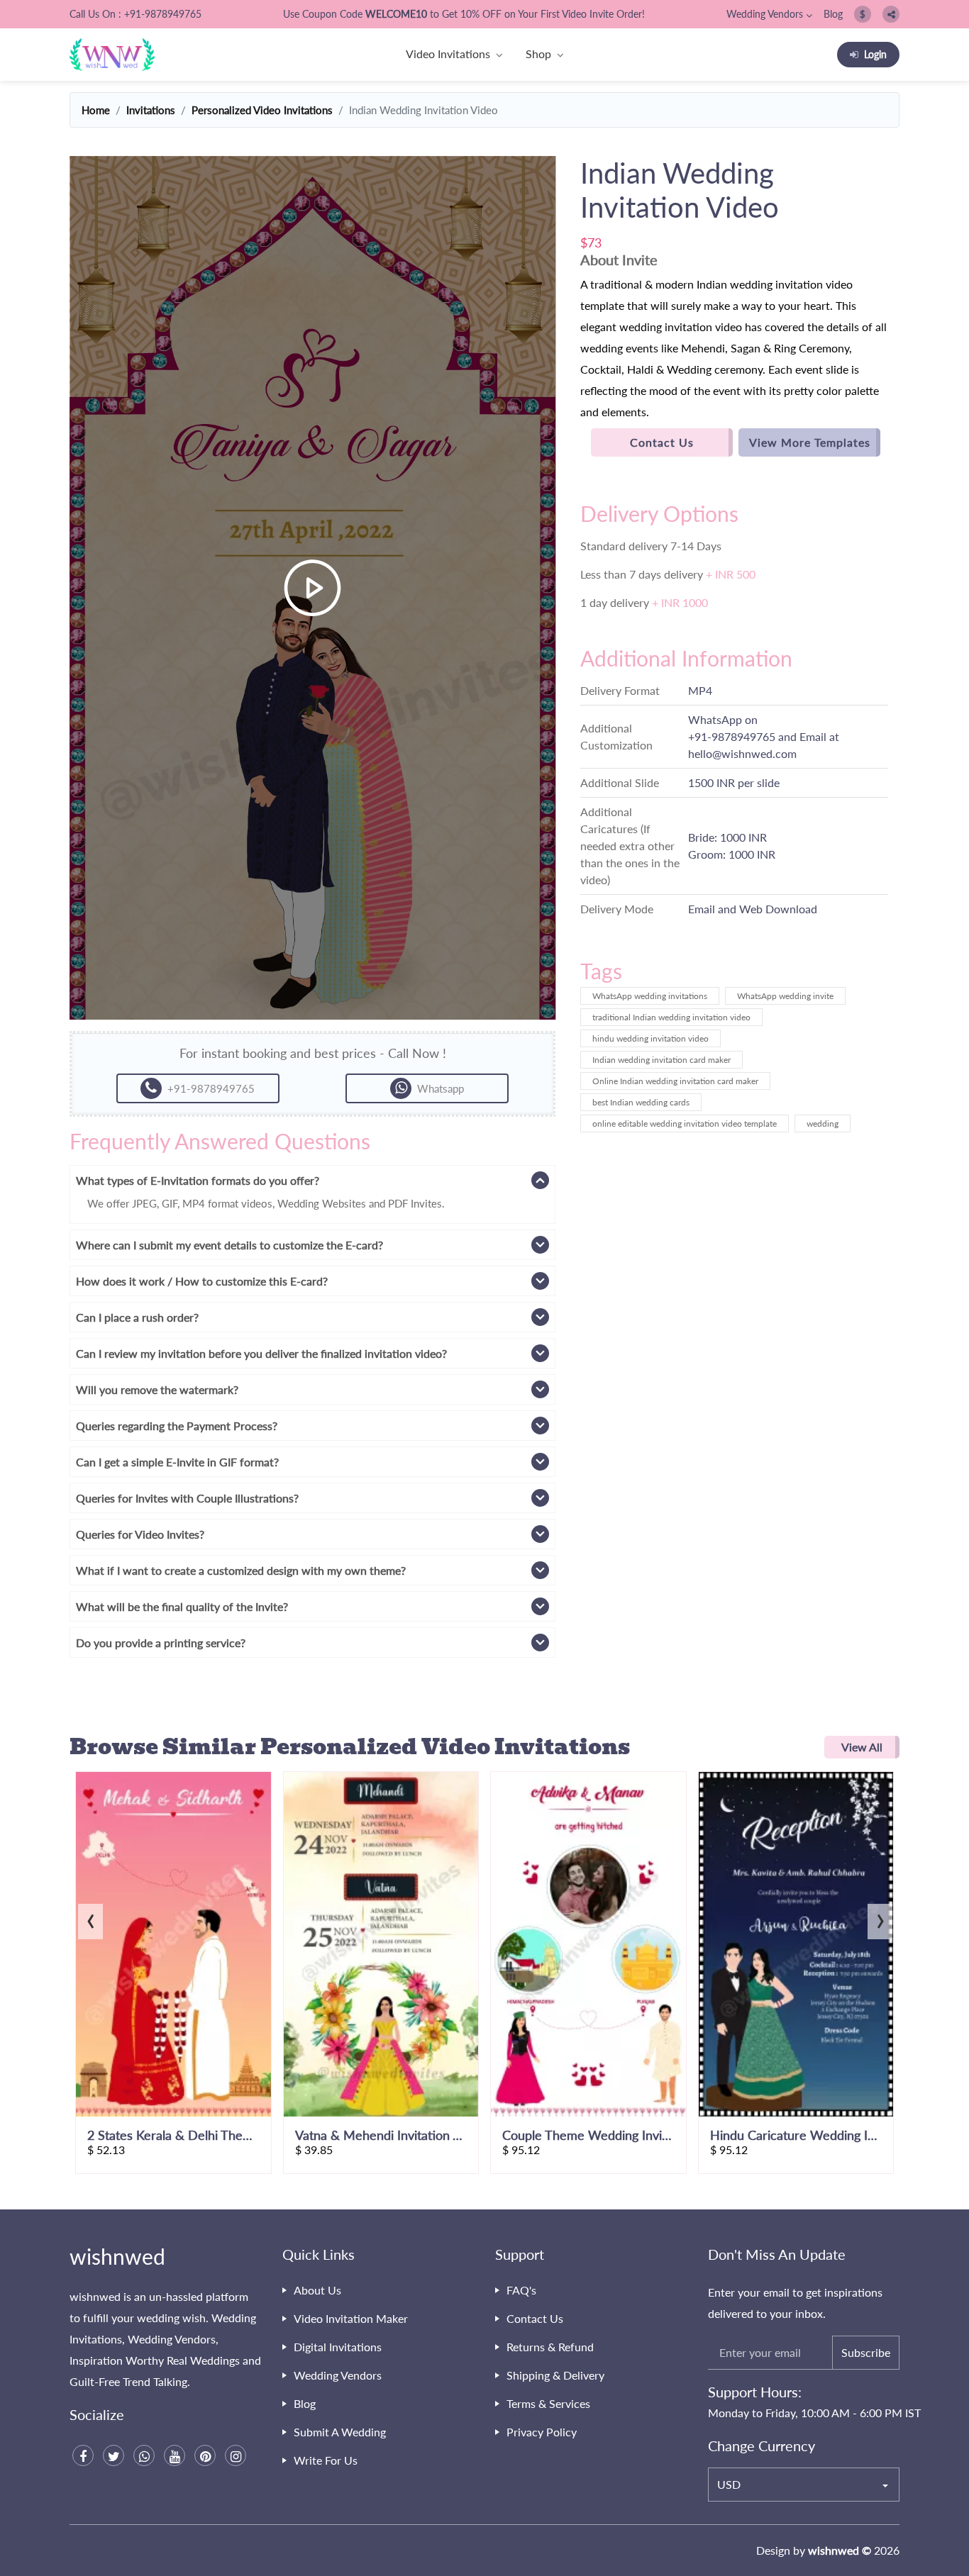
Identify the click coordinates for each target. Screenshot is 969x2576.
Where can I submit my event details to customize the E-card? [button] (229, 1245)
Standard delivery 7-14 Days (651, 546)
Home (96, 110)
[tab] (312, 1180)
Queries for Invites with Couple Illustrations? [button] (187, 1498)
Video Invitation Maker (351, 2318)
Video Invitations (448, 54)
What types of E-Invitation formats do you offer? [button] (198, 1180)
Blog (833, 14)
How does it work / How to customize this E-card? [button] (202, 1281)
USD (729, 2484)
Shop (538, 54)
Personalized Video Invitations (262, 110)
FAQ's (521, 2290)
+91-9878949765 (732, 736)
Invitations (151, 110)
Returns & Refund (550, 2347)
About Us (317, 2290)
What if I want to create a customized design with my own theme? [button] (241, 1570)
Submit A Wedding (340, 2432)
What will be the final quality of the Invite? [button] (182, 1606)
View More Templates (810, 442)
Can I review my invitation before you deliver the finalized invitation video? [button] (261, 1353)
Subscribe (866, 2352)
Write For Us (326, 2460)
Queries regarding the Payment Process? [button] (177, 1426)
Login (875, 54)
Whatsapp (441, 1088)
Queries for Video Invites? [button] (140, 1534)
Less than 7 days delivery (668, 574)
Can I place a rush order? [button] (137, 1317)
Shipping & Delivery (555, 2375)
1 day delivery (644, 602)
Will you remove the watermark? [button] (157, 1389)
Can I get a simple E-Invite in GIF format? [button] (177, 1462)
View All (862, 1747)
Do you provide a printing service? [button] (161, 1643)
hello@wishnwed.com (742, 753)
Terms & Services (548, 2403)
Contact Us (662, 442)
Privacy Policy (542, 2432)
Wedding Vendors (765, 14)
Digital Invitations (338, 2347)
